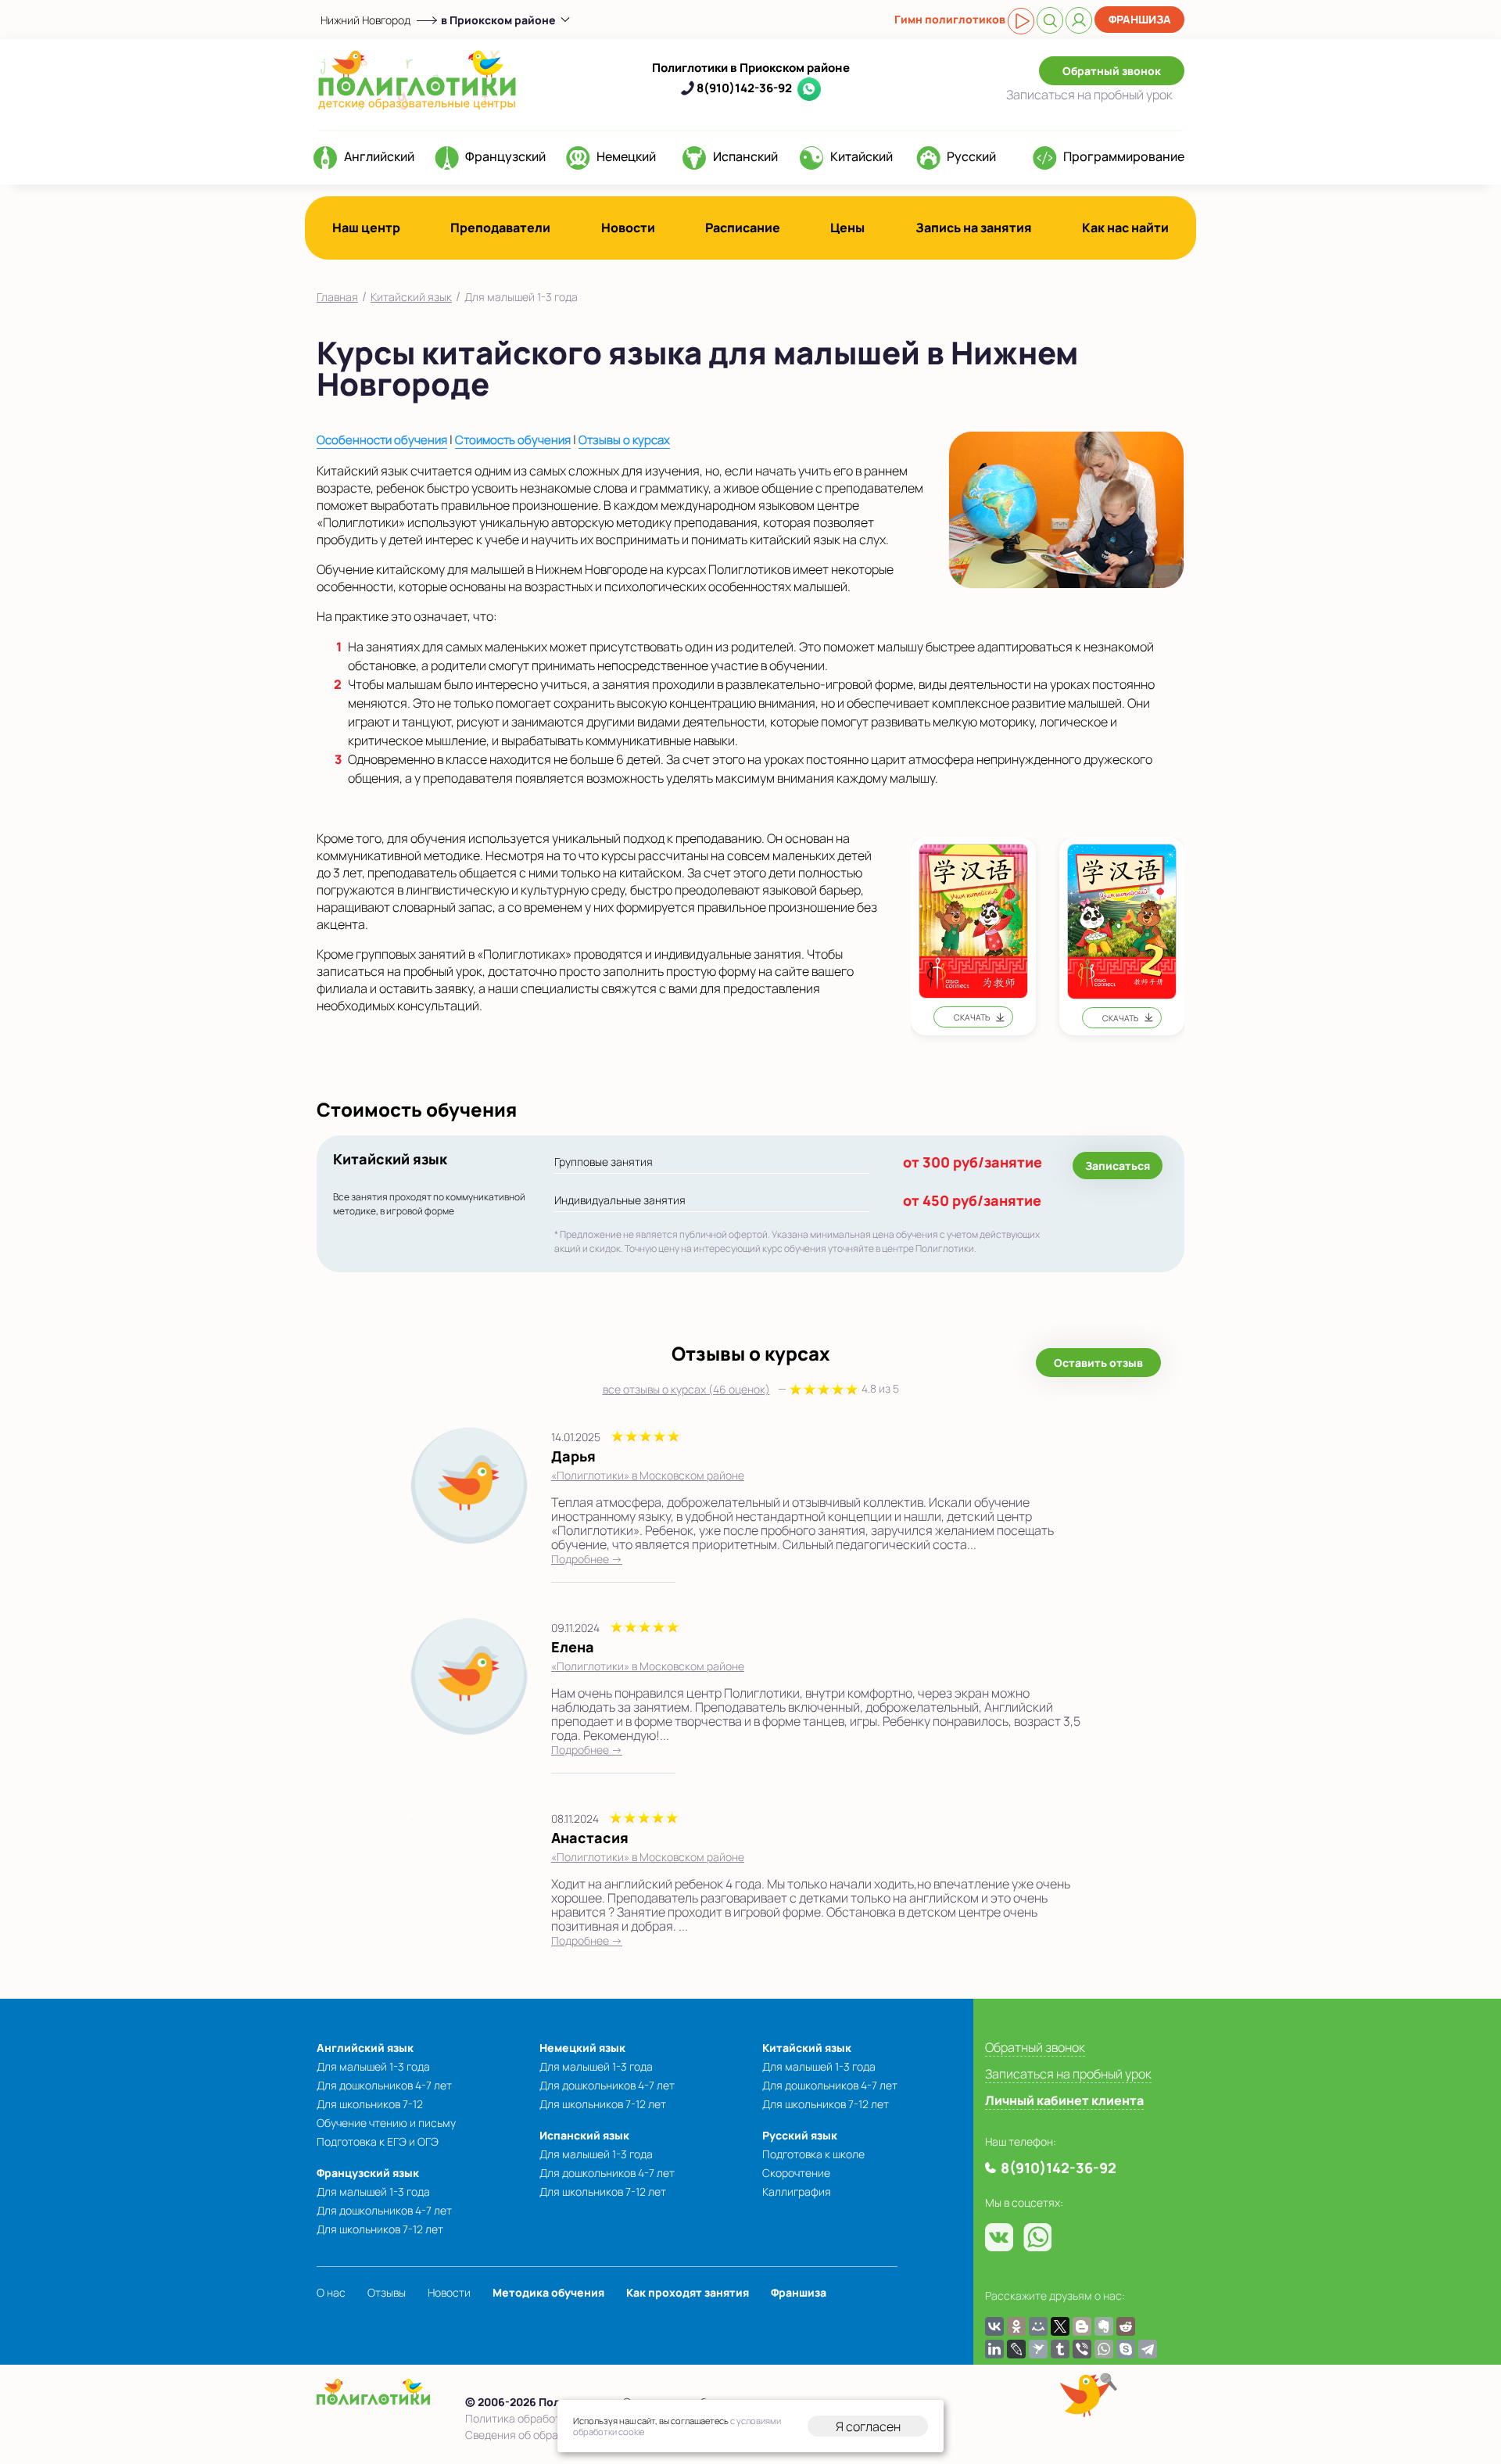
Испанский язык (584, 2135)
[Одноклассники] (1016, 2326)
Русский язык (800, 2135)
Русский (971, 156)
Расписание (743, 228)
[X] (1060, 2326)
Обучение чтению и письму (386, 2123)
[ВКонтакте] (994, 2326)
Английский (379, 156)
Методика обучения (548, 2292)
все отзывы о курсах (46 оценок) (751, 1389)
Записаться (1089, 95)
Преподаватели (500, 228)
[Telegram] (1148, 2349)
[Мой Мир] (1038, 2326)
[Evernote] (1104, 2326)
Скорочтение (796, 2173)
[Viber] (1082, 2349)
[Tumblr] (1060, 2349)
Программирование (1124, 156)
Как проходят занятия (688, 2292)
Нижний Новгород (365, 20)
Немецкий (626, 156)
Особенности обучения (382, 440)
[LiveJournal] (1016, 2349)
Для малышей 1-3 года (373, 2066)
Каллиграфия (797, 2191)
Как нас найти (1125, 228)
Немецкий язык (582, 2048)
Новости (628, 228)
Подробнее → (587, 1559)
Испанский (745, 156)
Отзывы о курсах (624, 440)
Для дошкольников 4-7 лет (384, 2085)
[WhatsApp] (1104, 2349)
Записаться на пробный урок (1068, 2074)
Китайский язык (807, 2048)
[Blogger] (1082, 2326)
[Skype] (1126, 2349)
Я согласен (868, 2426)
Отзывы (387, 2292)
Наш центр (366, 228)
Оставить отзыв (1098, 1363)
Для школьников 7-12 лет (380, 2229)
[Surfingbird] (1038, 2349)
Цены (847, 228)
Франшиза (1140, 19)
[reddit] (1126, 2326)
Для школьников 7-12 (370, 2104)
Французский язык (368, 2173)
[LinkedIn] (994, 2349)
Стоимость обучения (513, 440)
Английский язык (365, 2048)
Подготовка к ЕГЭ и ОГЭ (378, 2141)
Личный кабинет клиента (1064, 2100)
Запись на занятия (974, 228)
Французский (505, 156)
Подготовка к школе (813, 2154)
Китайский (862, 156)
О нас (331, 2292)
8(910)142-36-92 (744, 88)
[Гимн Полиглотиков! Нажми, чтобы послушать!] (1021, 21)
